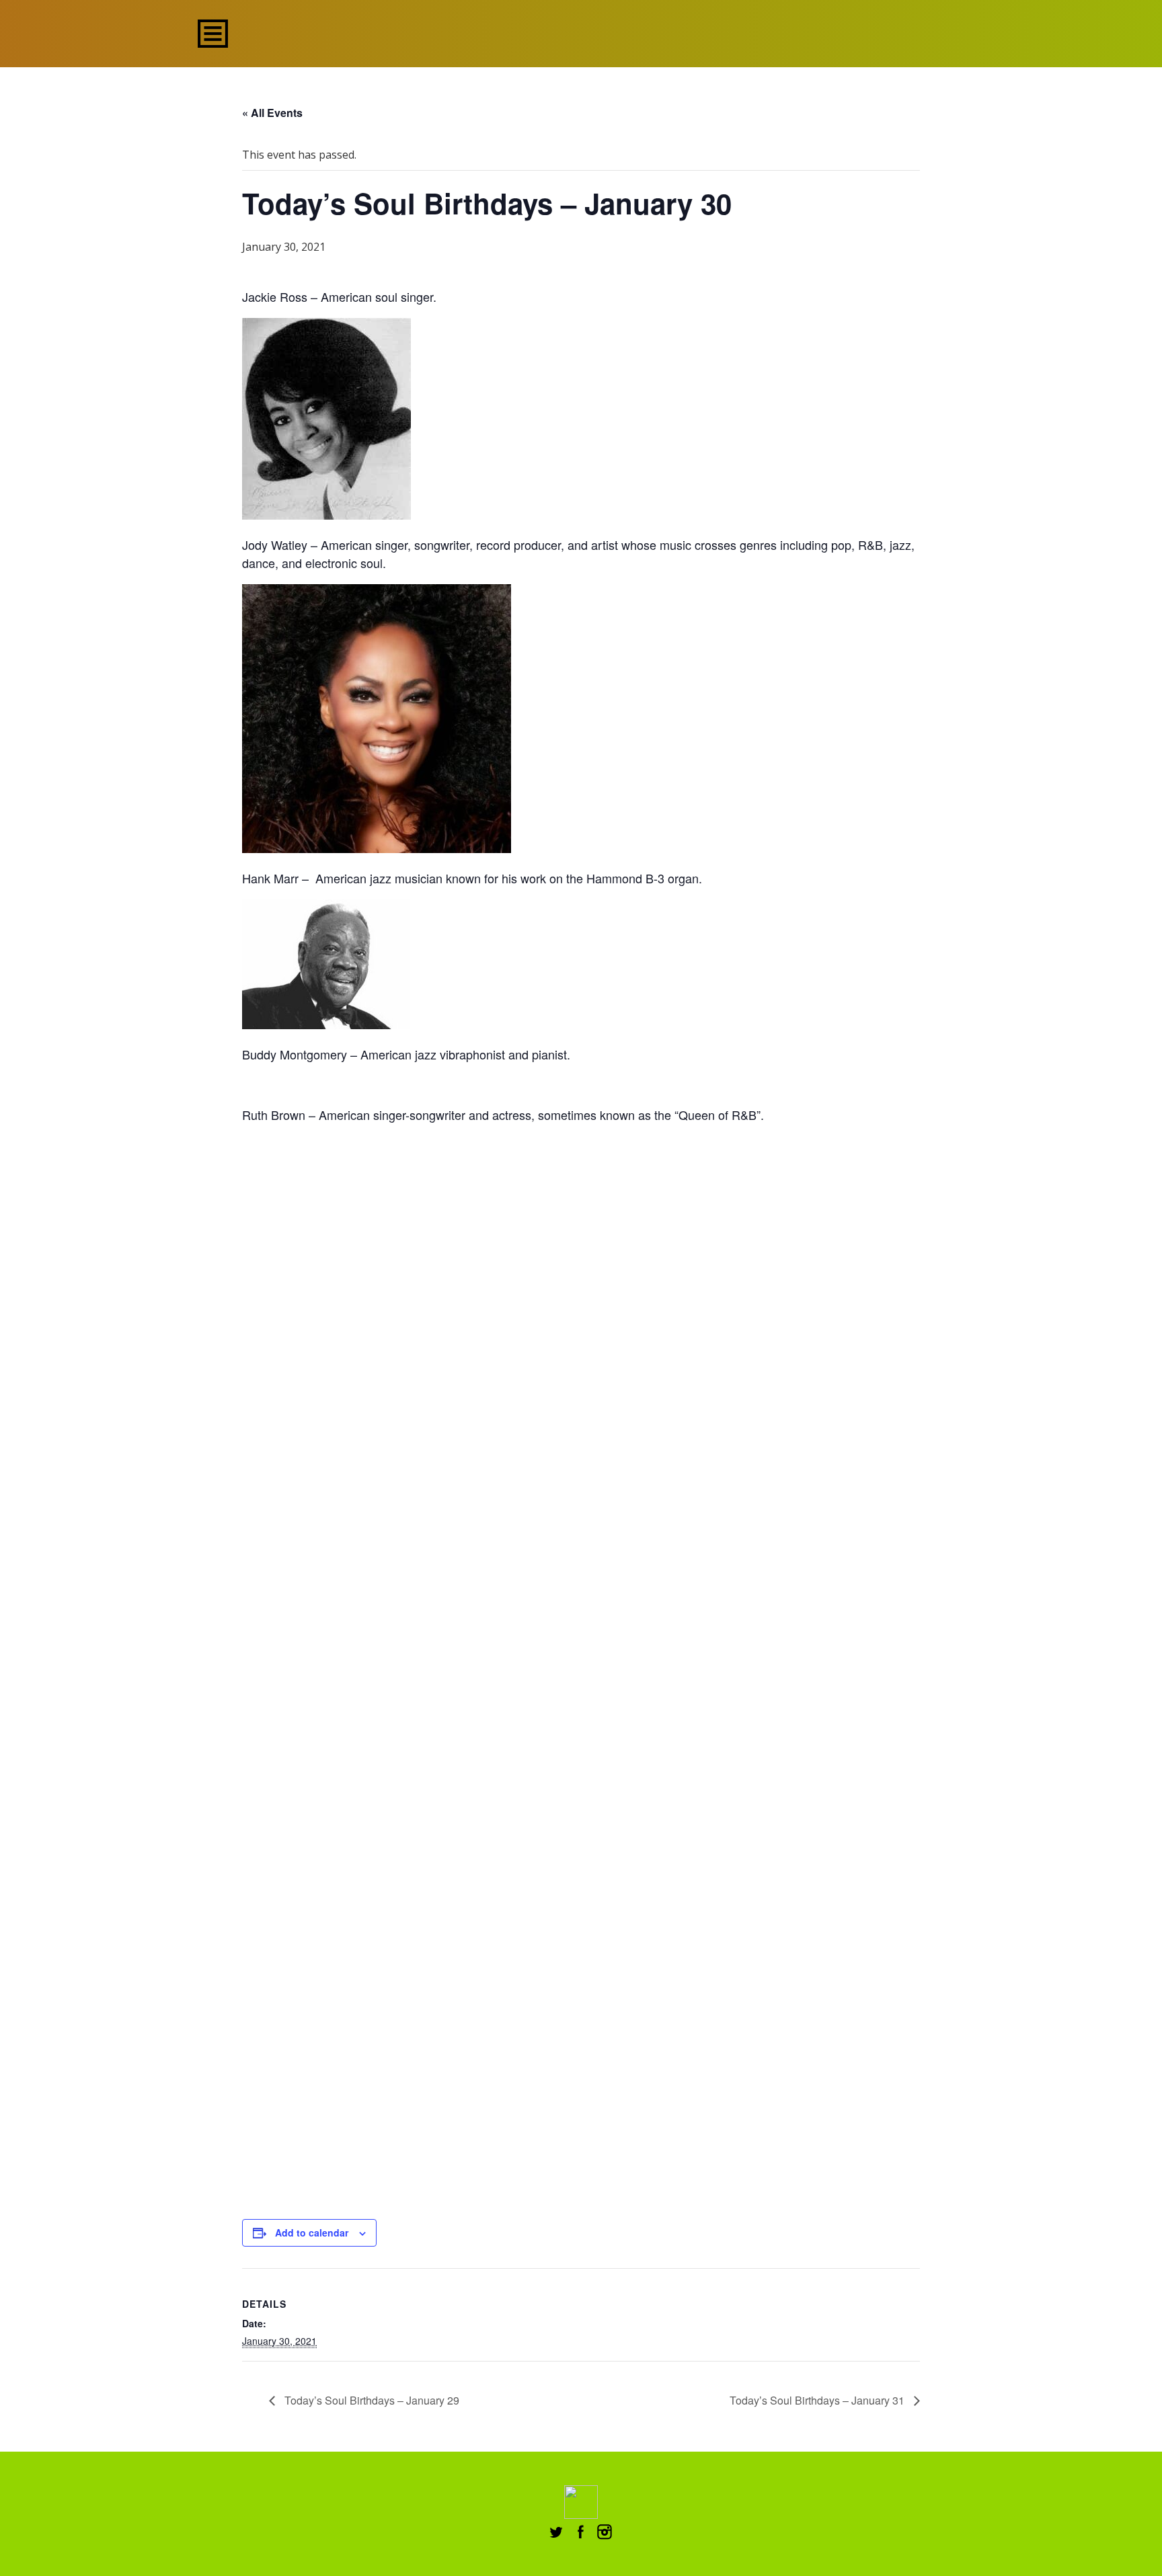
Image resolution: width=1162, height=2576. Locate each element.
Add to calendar (312, 2232)
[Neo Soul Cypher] (581, 32)
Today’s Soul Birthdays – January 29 (371, 2400)
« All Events (272, 113)
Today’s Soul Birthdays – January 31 (818, 2400)
